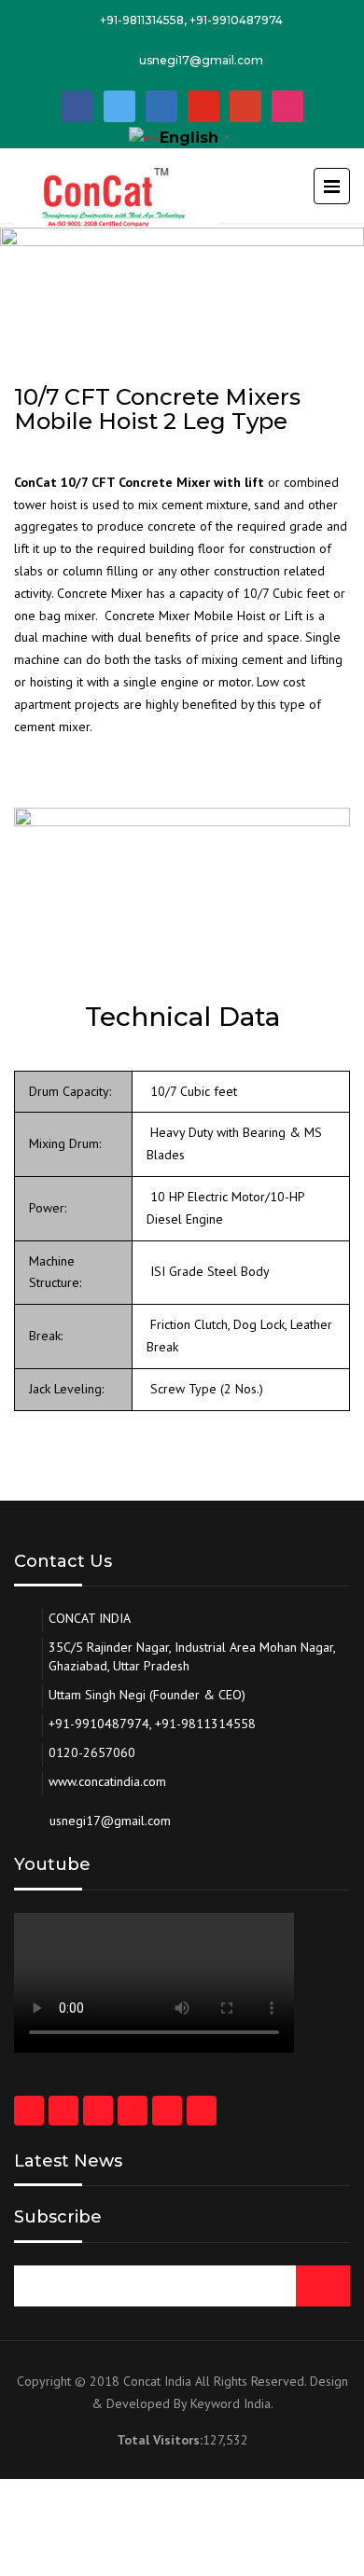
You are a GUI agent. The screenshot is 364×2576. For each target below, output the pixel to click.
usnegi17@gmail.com (201, 60)
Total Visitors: (160, 2440)
